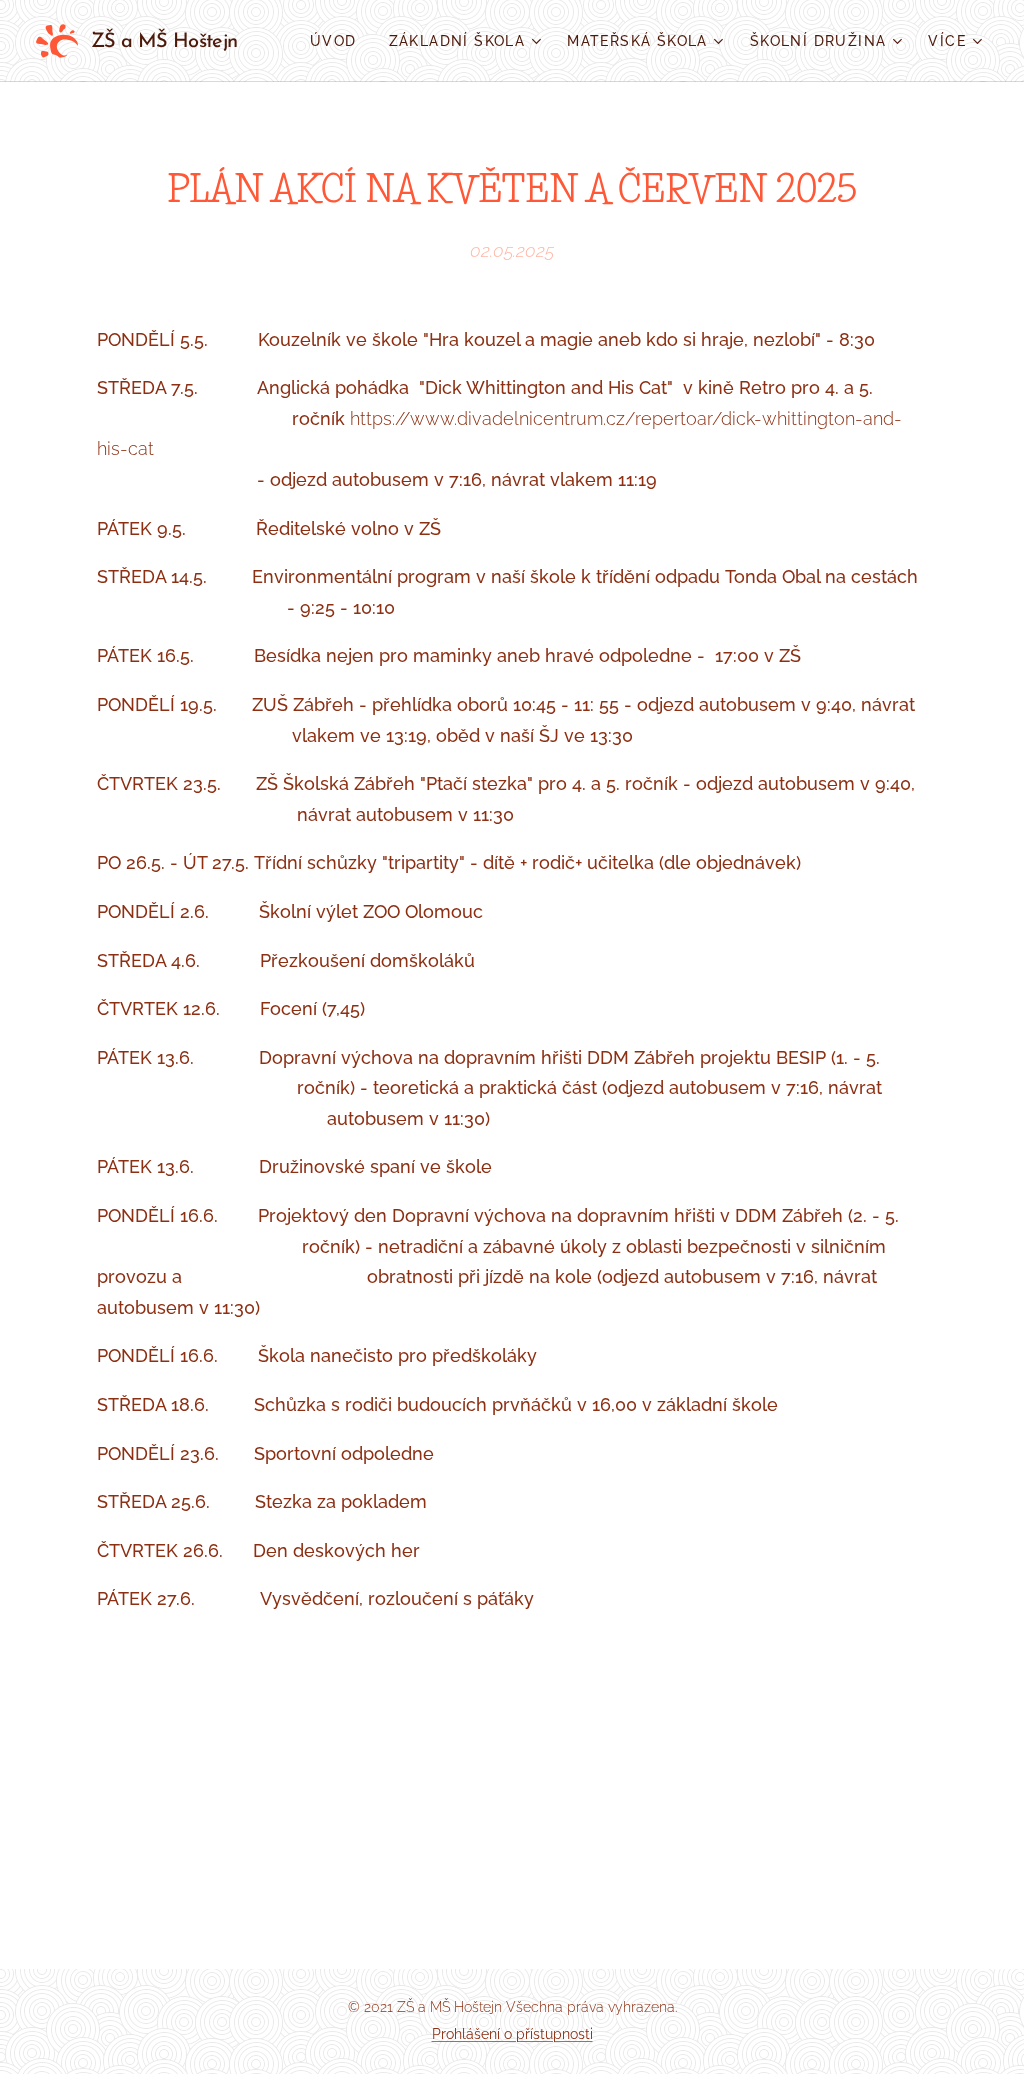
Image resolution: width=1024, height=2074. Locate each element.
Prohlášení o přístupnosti (512, 2034)
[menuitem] (339, 41)
